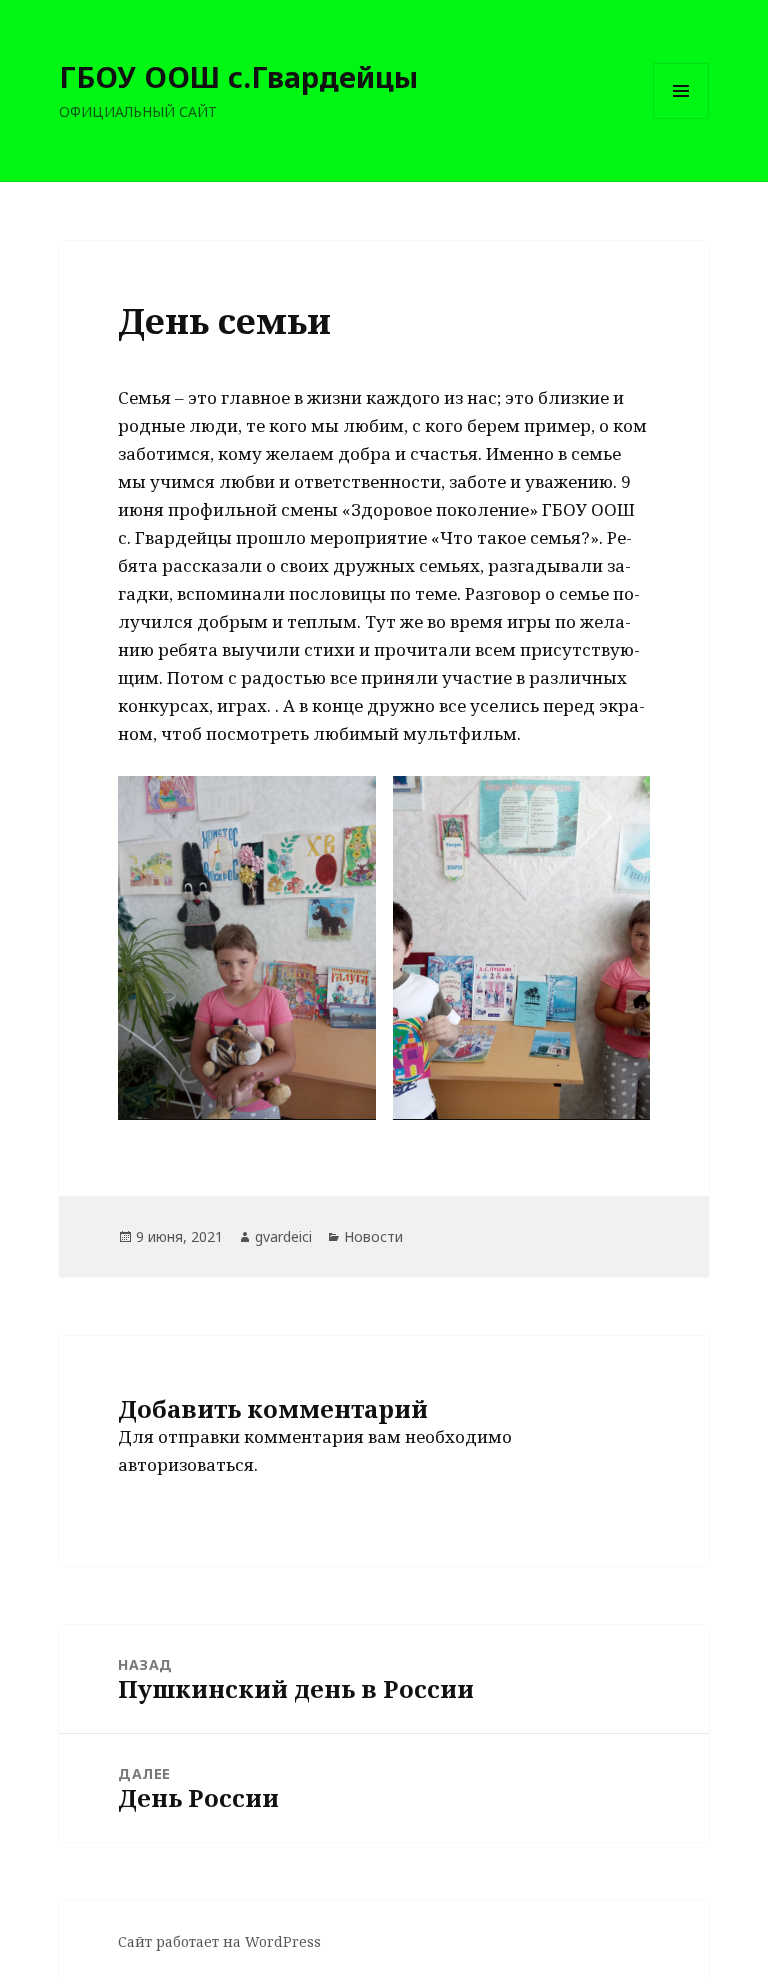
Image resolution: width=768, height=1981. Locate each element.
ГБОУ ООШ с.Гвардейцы (238, 76)
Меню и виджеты (681, 118)
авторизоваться (186, 1464)
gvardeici (283, 1236)
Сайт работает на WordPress (219, 1941)
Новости (373, 1236)
